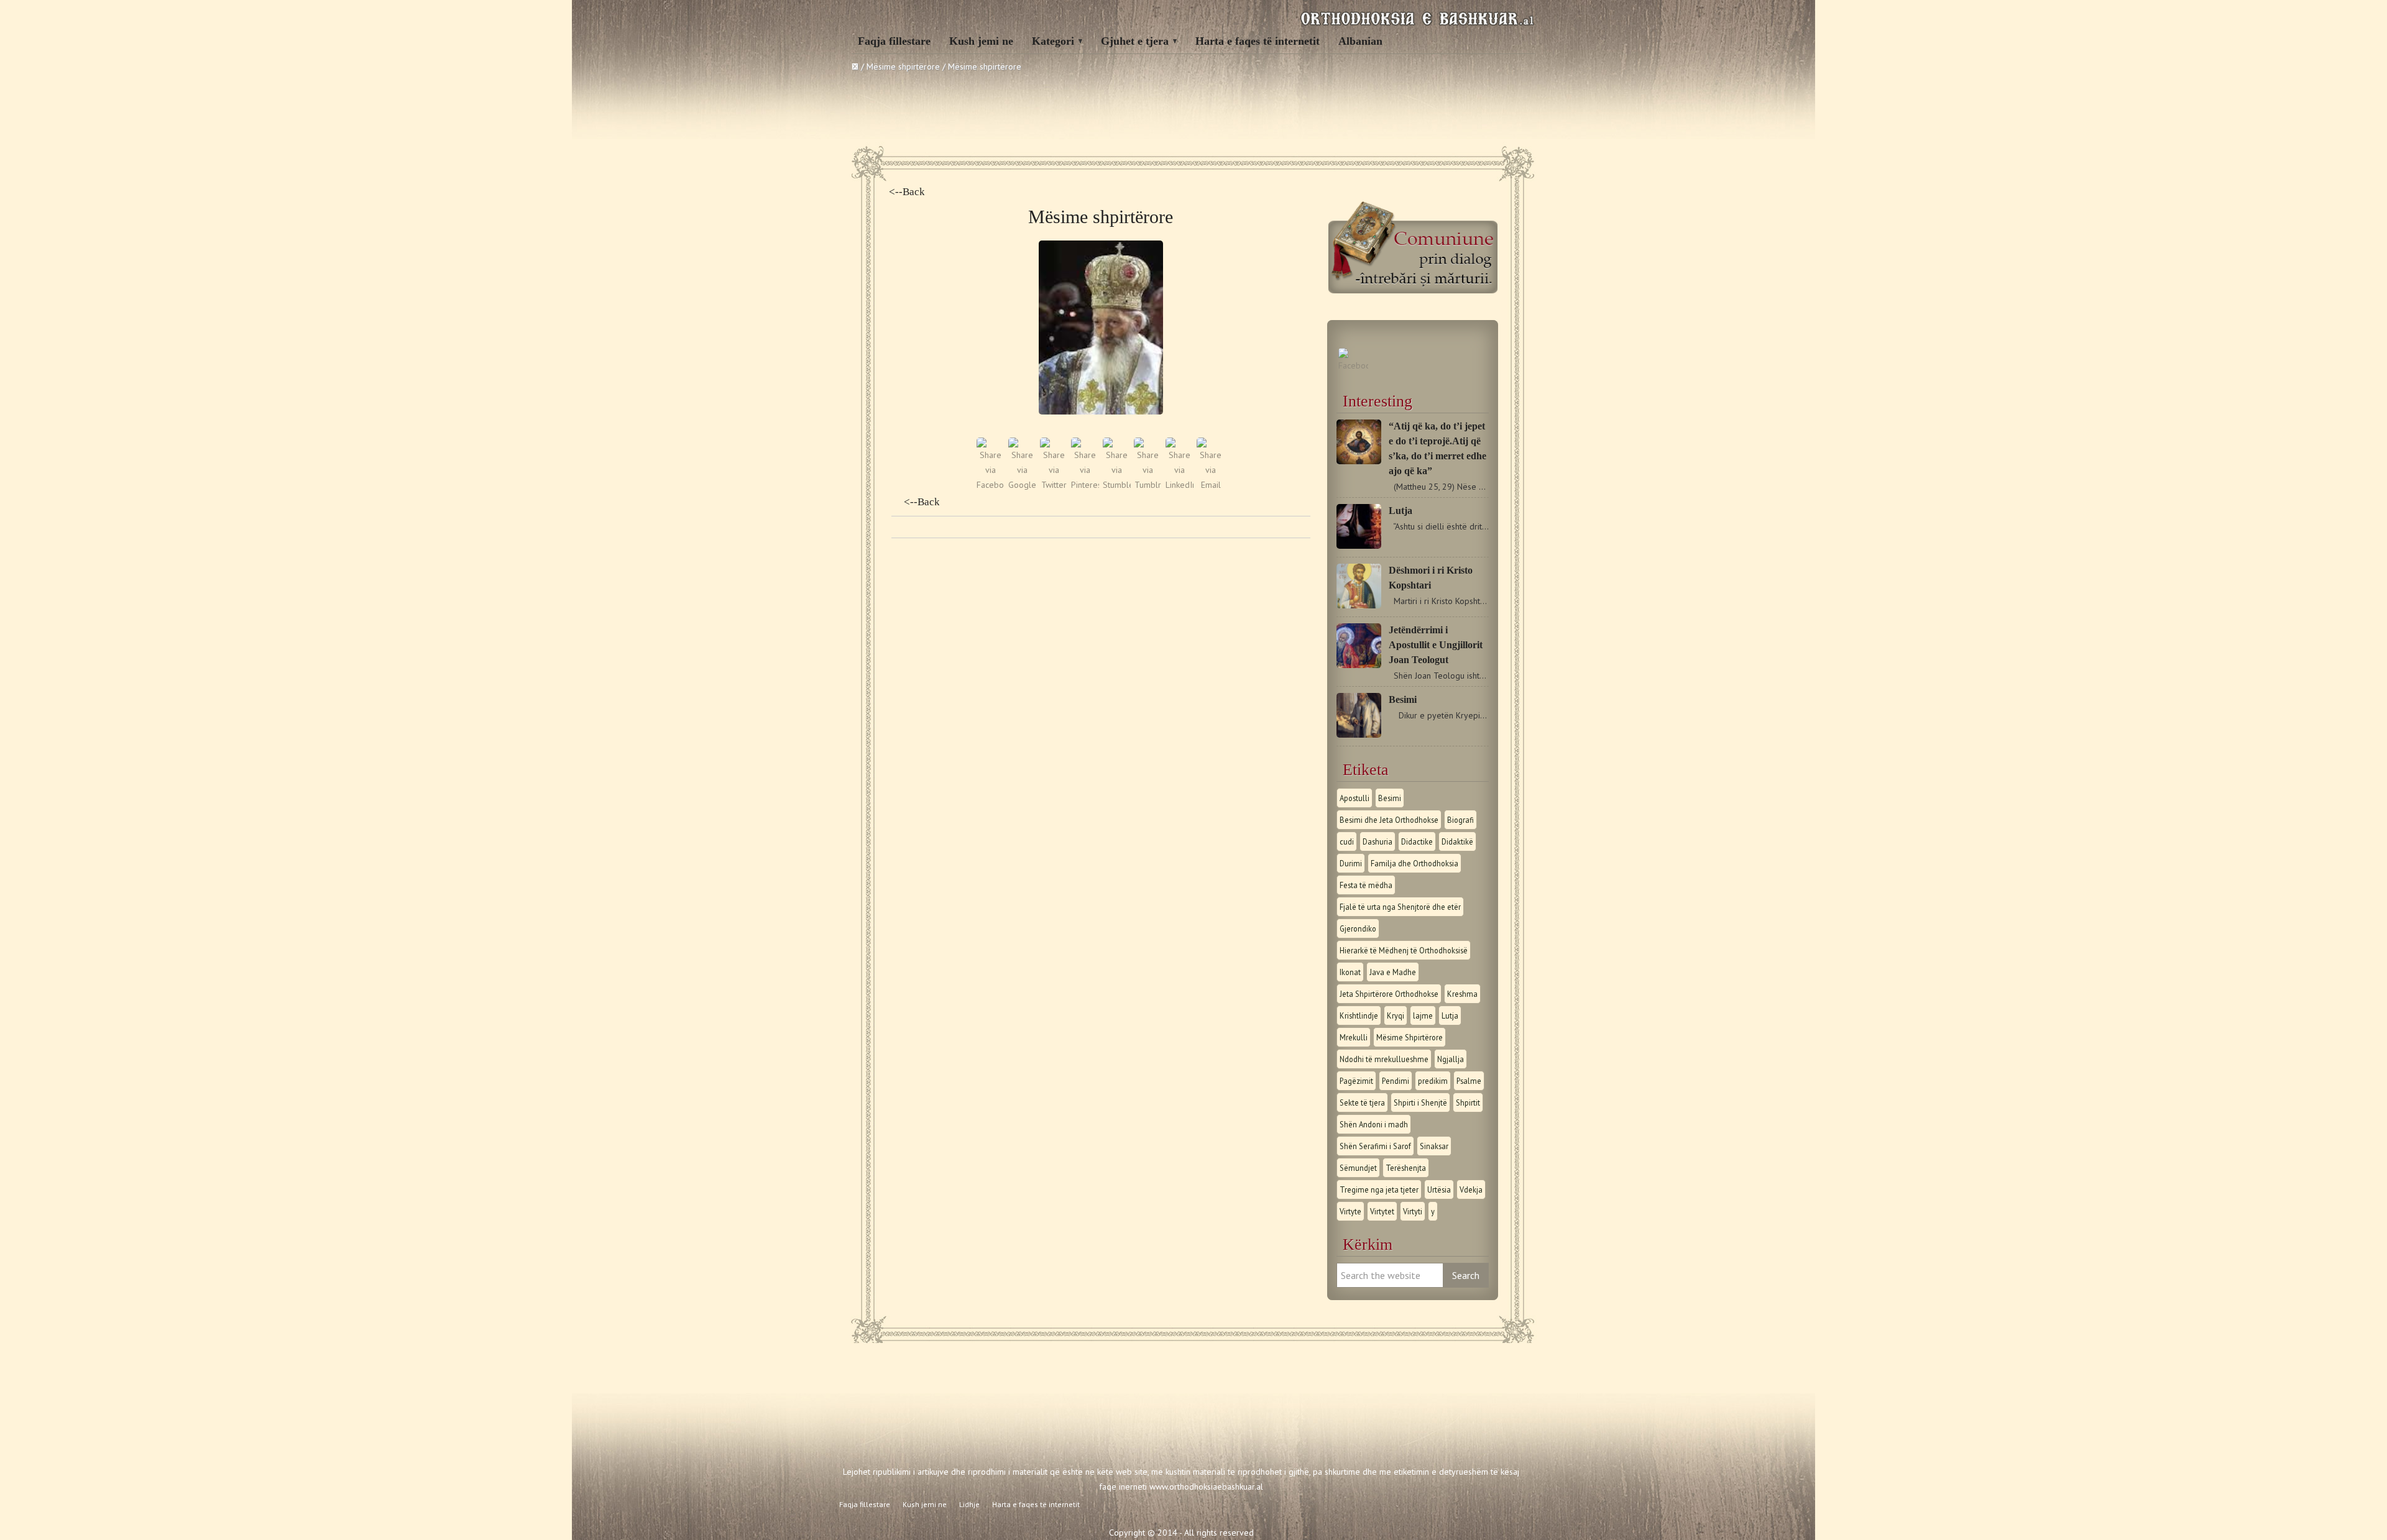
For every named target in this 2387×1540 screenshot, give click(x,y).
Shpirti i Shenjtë (1420, 1102)
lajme (1423, 1015)
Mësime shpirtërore (903, 66)
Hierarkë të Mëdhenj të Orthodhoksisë (1404, 950)
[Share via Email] (1211, 485)
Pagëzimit (1356, 1081)
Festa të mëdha (1366, 885)
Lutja (1400, 511)
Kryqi (1396, 1015)
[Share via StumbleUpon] (1117, 485)
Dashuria (1377, 841)
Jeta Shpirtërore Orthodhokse (1389, 994)
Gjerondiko (1358, 928)
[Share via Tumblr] (1148, 485)
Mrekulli (1354, 1037)
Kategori (1053, 41)
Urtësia (1439, 1189)
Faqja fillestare (894, 41)
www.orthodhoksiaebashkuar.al (1206, 1487)
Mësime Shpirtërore (1410, 1037)
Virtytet (1382, 1211)
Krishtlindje (1359, 1015)
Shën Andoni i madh (1374, 1124)
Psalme (1469, 1081)
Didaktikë (1457, 841)
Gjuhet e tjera (1135, 41)
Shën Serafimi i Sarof (1375, 1146)
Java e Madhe (1393, 972)
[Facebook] (1353, 365)
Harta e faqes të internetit (1258, 41)
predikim (1433, 1081)
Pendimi (1396, 1081)
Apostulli (1354, 798)
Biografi (1460, 820)
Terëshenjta (1406, 1168)
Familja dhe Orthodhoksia (1414, 863)
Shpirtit (1468, 1102)
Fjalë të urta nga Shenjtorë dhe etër (1400, 907)
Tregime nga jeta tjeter (1379, 1189)
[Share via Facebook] (991, 485)
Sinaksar (1434, 1146)
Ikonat (1350, 972)
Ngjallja (1451, 1059)
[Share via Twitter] (1054, 485)
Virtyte (1350, 1211)
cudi (1347, 841)
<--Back (907, 192)
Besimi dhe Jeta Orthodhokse (1389, 820)
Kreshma (1462, 994)
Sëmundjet (1358, 1168)
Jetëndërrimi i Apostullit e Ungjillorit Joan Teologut (1436, 645)
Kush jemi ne (981, 41)
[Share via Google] (1022, 485)
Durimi (1351, 863)
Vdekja (1471, 1189)
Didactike (1417, 841)
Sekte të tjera (1362, 1102)
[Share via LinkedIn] (1180, 485)
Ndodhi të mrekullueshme (1384, 1059)
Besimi (1403, 699)
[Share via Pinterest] (1085, 485)
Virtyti (1413, 1211)
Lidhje (969, 1504)
